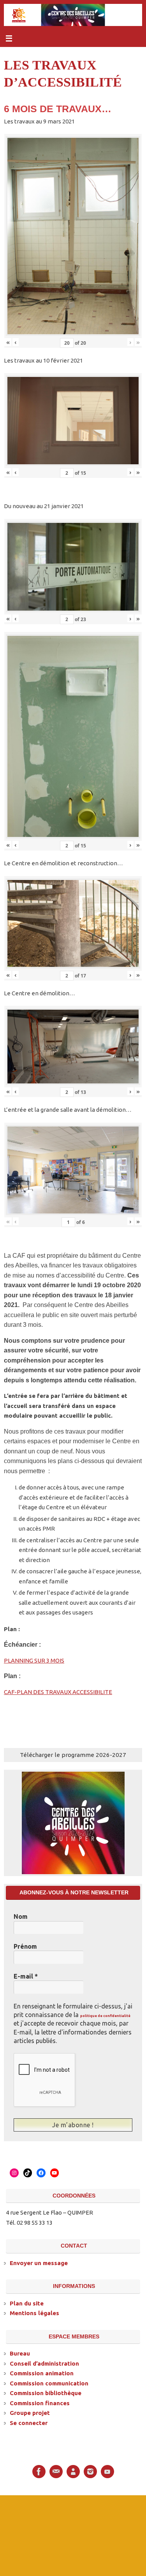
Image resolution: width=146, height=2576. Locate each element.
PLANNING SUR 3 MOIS (34, 1660)
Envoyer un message (39, 2262)
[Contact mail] (56, 2471)
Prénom (25, 1946)
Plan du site (27, 2303)
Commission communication (49, 2382)
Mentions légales (34, 2312)
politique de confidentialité (105, 2016)
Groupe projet (30, 2412)
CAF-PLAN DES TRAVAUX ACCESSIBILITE (58, 1692)
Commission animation (42, 2372)
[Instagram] (90, 2471)
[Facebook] (39, 2471)
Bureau (20, 2353)
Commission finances (40, 2402)
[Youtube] (107, 2471)
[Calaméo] (73, 2471)
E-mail (26, 1976)
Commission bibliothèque (46, 2392)
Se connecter (29, 2422)
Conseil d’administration (44, 2363)
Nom (21, 1916)
